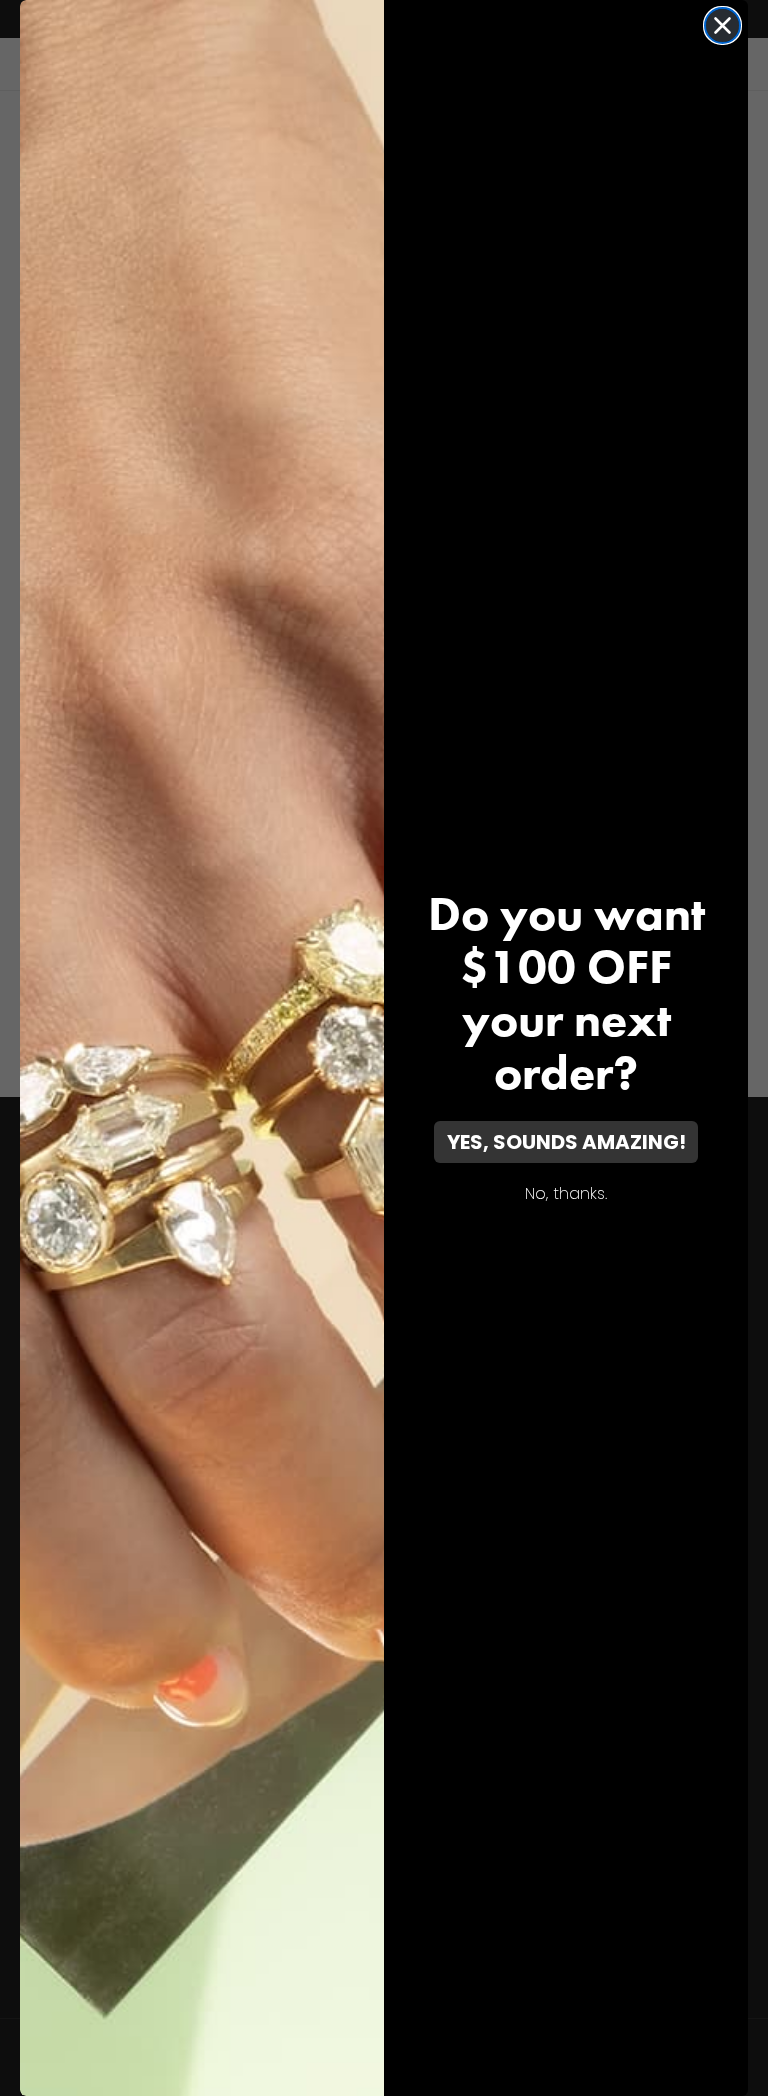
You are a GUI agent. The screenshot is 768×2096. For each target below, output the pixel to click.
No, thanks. (566, 1193)
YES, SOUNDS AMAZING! (566, 1142)
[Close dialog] (722, 25)
